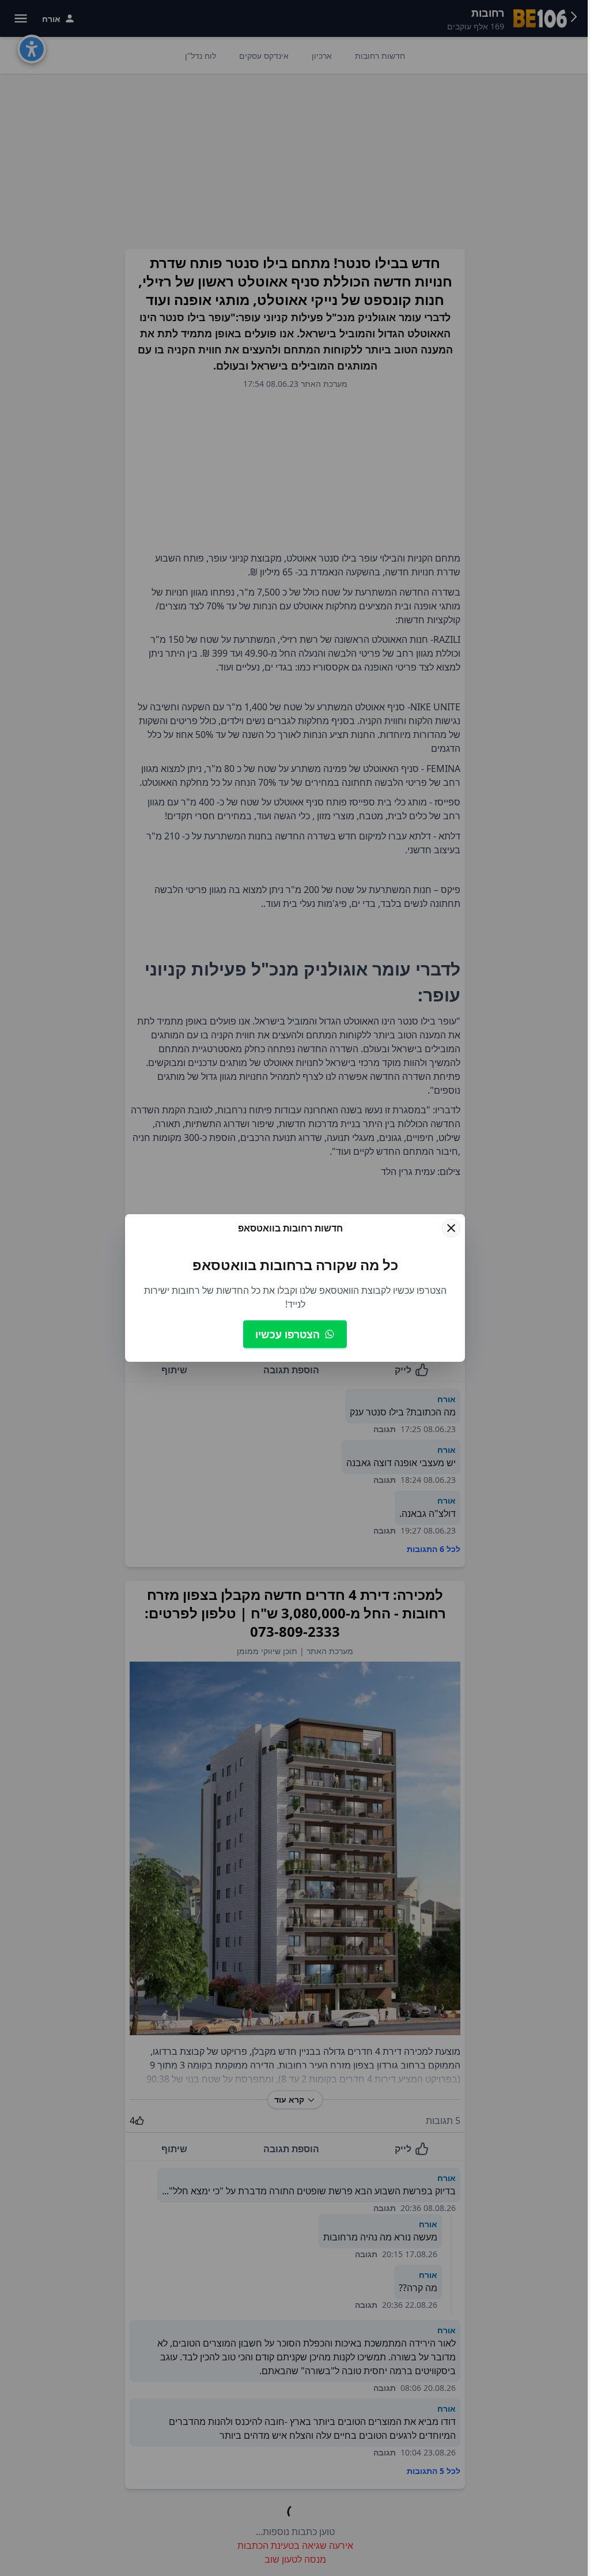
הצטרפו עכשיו (288, 1334)
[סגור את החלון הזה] (451, 1228)
